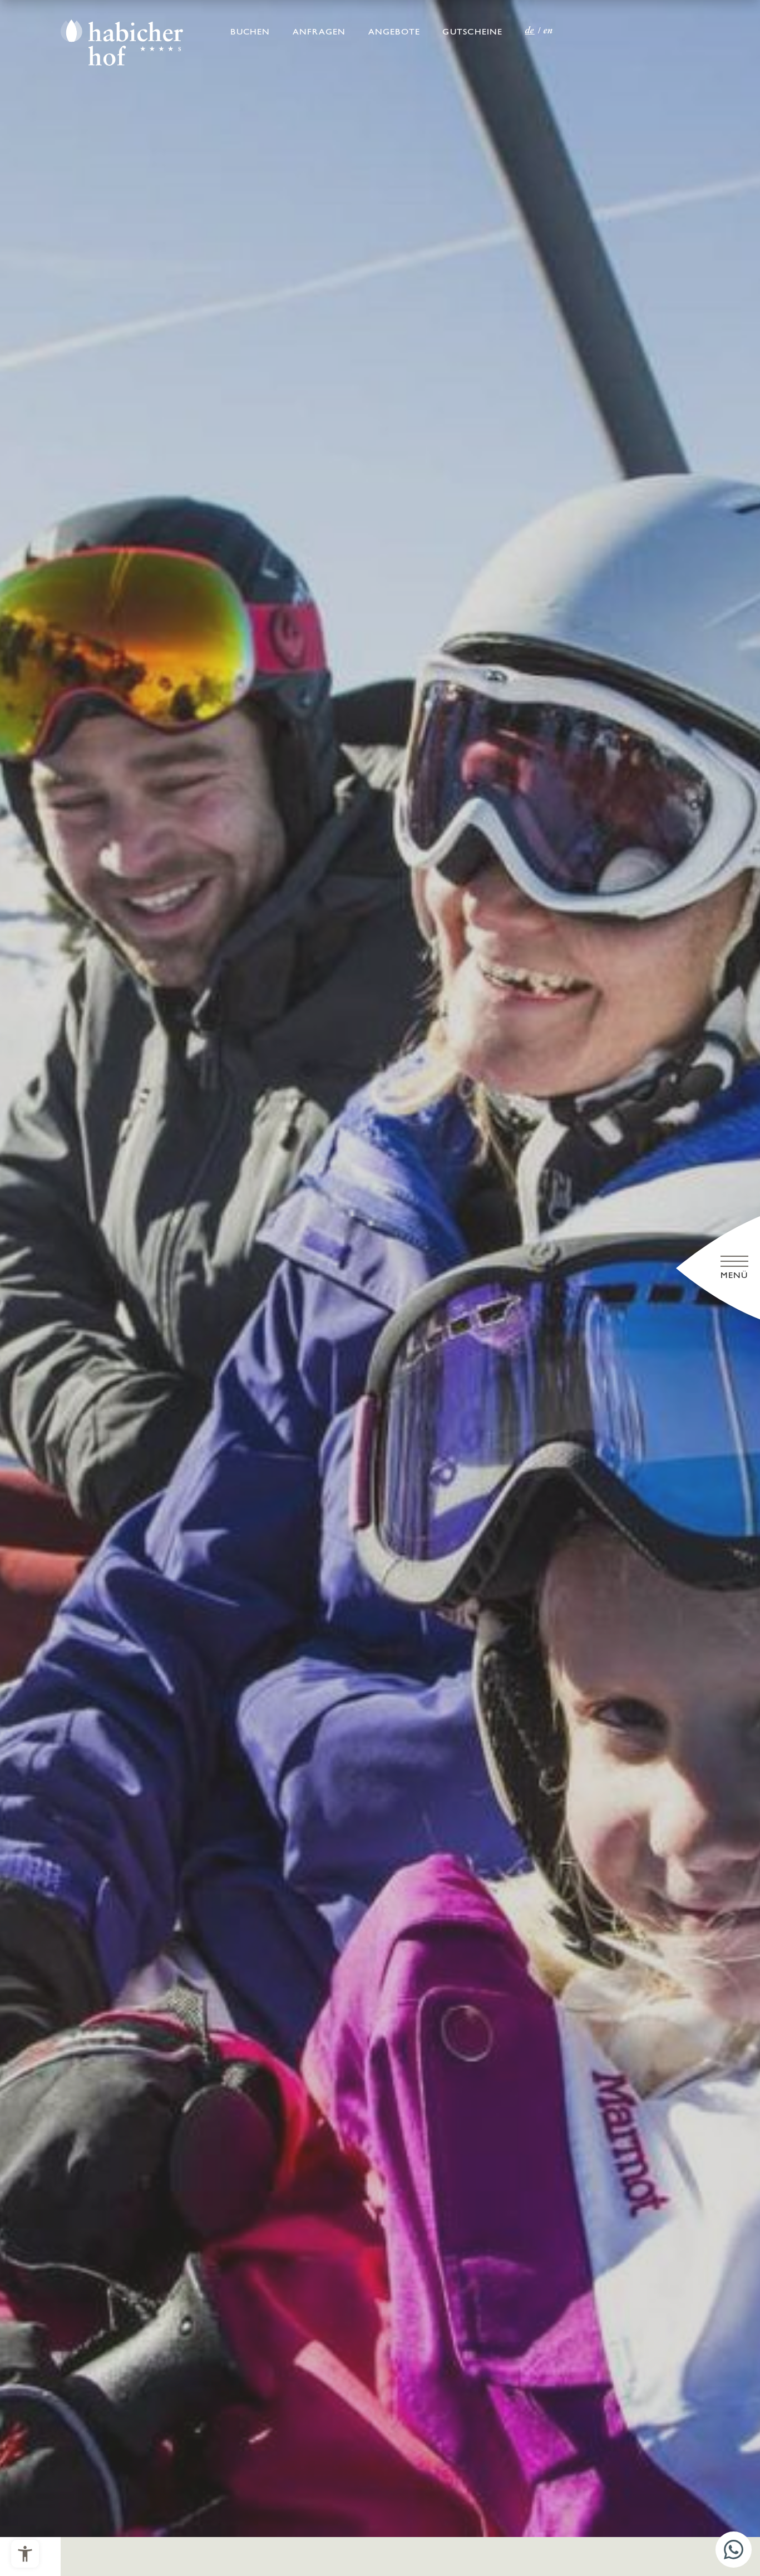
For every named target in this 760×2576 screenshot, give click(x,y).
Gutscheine (472, 32)
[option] (380, 1269)
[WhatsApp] (734, 2550)
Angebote (394, 32)
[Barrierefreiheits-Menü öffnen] (25, 2554)
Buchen (250, 32)
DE (530, 31)
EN (549, 31)
